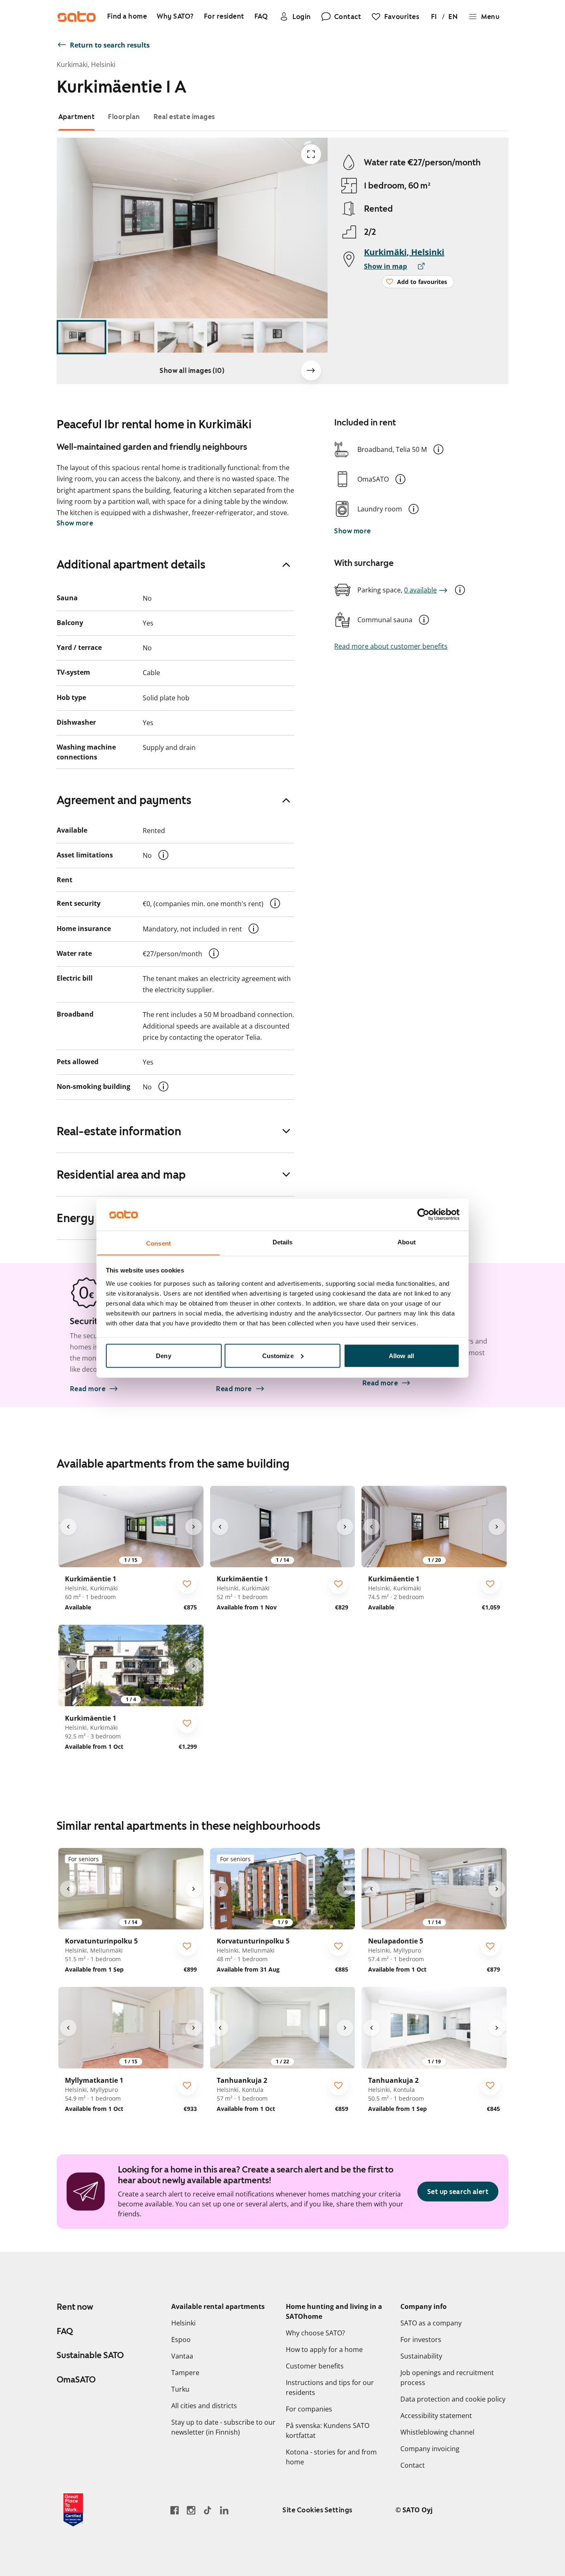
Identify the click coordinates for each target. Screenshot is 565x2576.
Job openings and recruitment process (447, 2378)
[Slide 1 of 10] (81, 337)
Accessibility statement (436, 2416)
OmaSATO (76, 2380)
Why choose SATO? (315, 2333)
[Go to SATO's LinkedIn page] (224, 2510)
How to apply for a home (324, 2349)
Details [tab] (283, 1242)
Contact (413, 2465)
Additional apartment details (131, 564)
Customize (278, 1355)
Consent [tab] (158, 1243)
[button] (438, 449)
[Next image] (311, 370)
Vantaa (182, 2356)
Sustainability (421, 2356)
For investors (421, 2340)
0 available (420, 590)
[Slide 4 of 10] (230, 337)
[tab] (77, 117)
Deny (163, 1355)
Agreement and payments (124, 800)
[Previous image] (68, 1527)
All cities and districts (204, 2406)
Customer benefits (315, 2366)
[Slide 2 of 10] (131, 337)
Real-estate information (119, 1131)
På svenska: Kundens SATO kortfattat (328, 2430)
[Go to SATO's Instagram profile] (191, 2510)
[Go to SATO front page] (77, 17)
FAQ (65, 2331)
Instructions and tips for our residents (330, 2387)
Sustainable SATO (90, 2355)
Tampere (185, 2373)
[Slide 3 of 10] (181, 337)
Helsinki (183, 2323)
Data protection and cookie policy (453, 2399)
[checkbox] (187, 1584)
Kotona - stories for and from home (331, 2457)
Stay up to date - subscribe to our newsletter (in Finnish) (223, 2427)
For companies (309, 2409)
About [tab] (407, 1242)
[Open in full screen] (311, 154)
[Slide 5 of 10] (280, 337)
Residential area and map (121, 1175)
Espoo (181, 2340)
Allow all (401, 1355)
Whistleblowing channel (437, 2432)
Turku (180, 2389)
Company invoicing (430, 2449)
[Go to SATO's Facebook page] (175, 2510)
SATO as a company (431, 2323)
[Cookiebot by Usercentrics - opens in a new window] (423, 1214)
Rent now (75, 2307)
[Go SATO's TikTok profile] (208, 2510)
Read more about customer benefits (391, 646)
